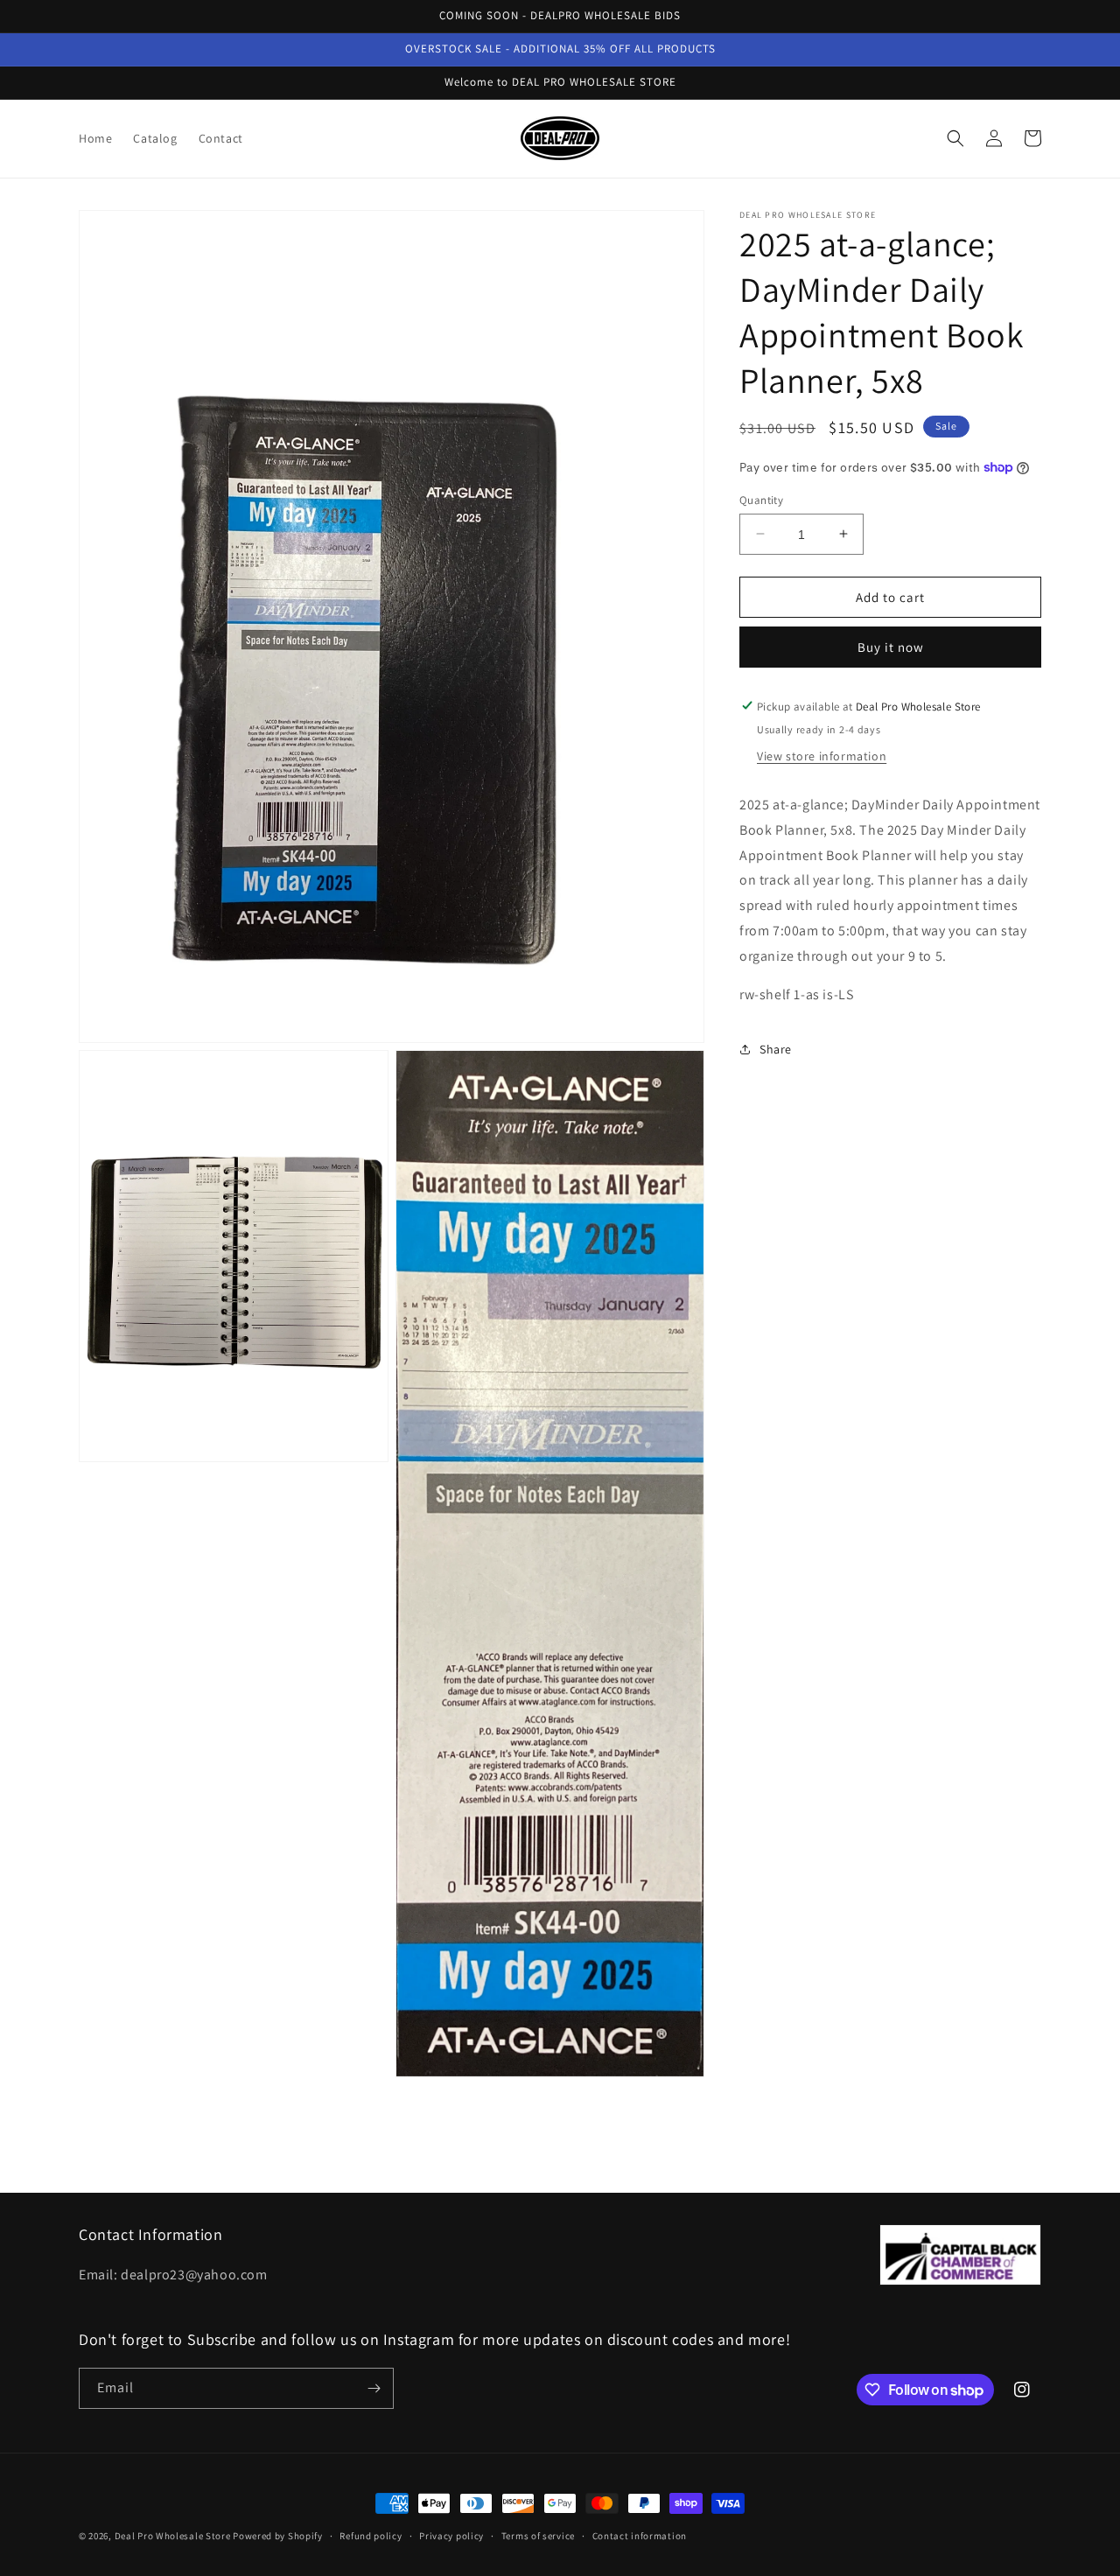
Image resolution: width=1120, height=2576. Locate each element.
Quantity (761, 499)
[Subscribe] (374, 2388)
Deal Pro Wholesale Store (173, 2536)
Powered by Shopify (278, 2536)
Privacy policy (451, 2536)
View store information (822, 755)
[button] (955, 138)
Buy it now (891, 646)
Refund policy (371, 2536)
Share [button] (776, 1048)
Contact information (640, 2536)
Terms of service (538, 2536)
